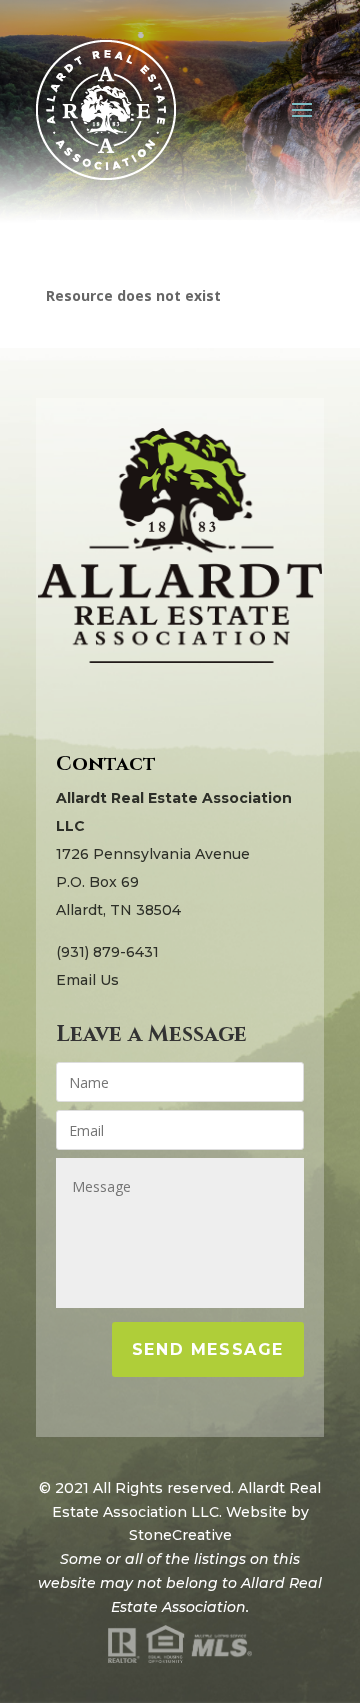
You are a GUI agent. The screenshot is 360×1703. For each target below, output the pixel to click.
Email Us (87, 980)
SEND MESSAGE (208, 1349)
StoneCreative (180, 1535)
